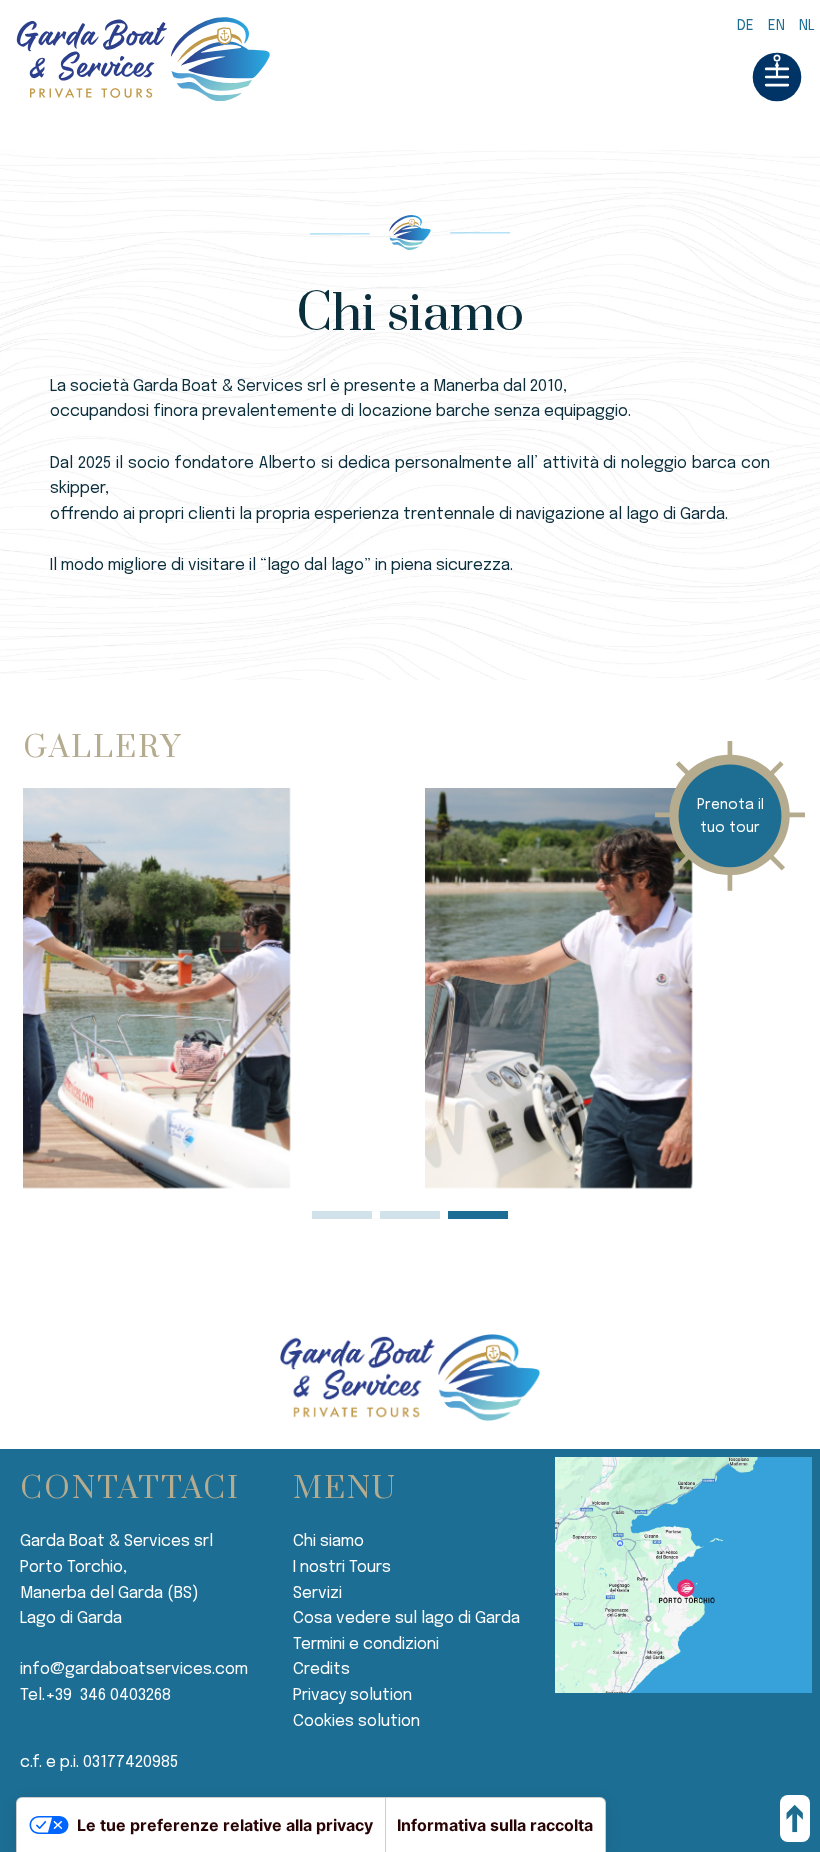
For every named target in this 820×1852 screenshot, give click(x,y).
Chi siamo (328, 1541)
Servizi (317, 1593)
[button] (342, 1215)
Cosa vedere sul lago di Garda (406, 1618)
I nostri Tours (342, 1567)
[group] (209, 988)
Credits (321, 1669)
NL (807, 26)
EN (776, 26)
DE (745, 26)
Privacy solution (352, 1695)
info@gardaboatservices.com (134, 1669)
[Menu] (777, 82)
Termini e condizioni (366, 1644)
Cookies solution (356, 1721)
